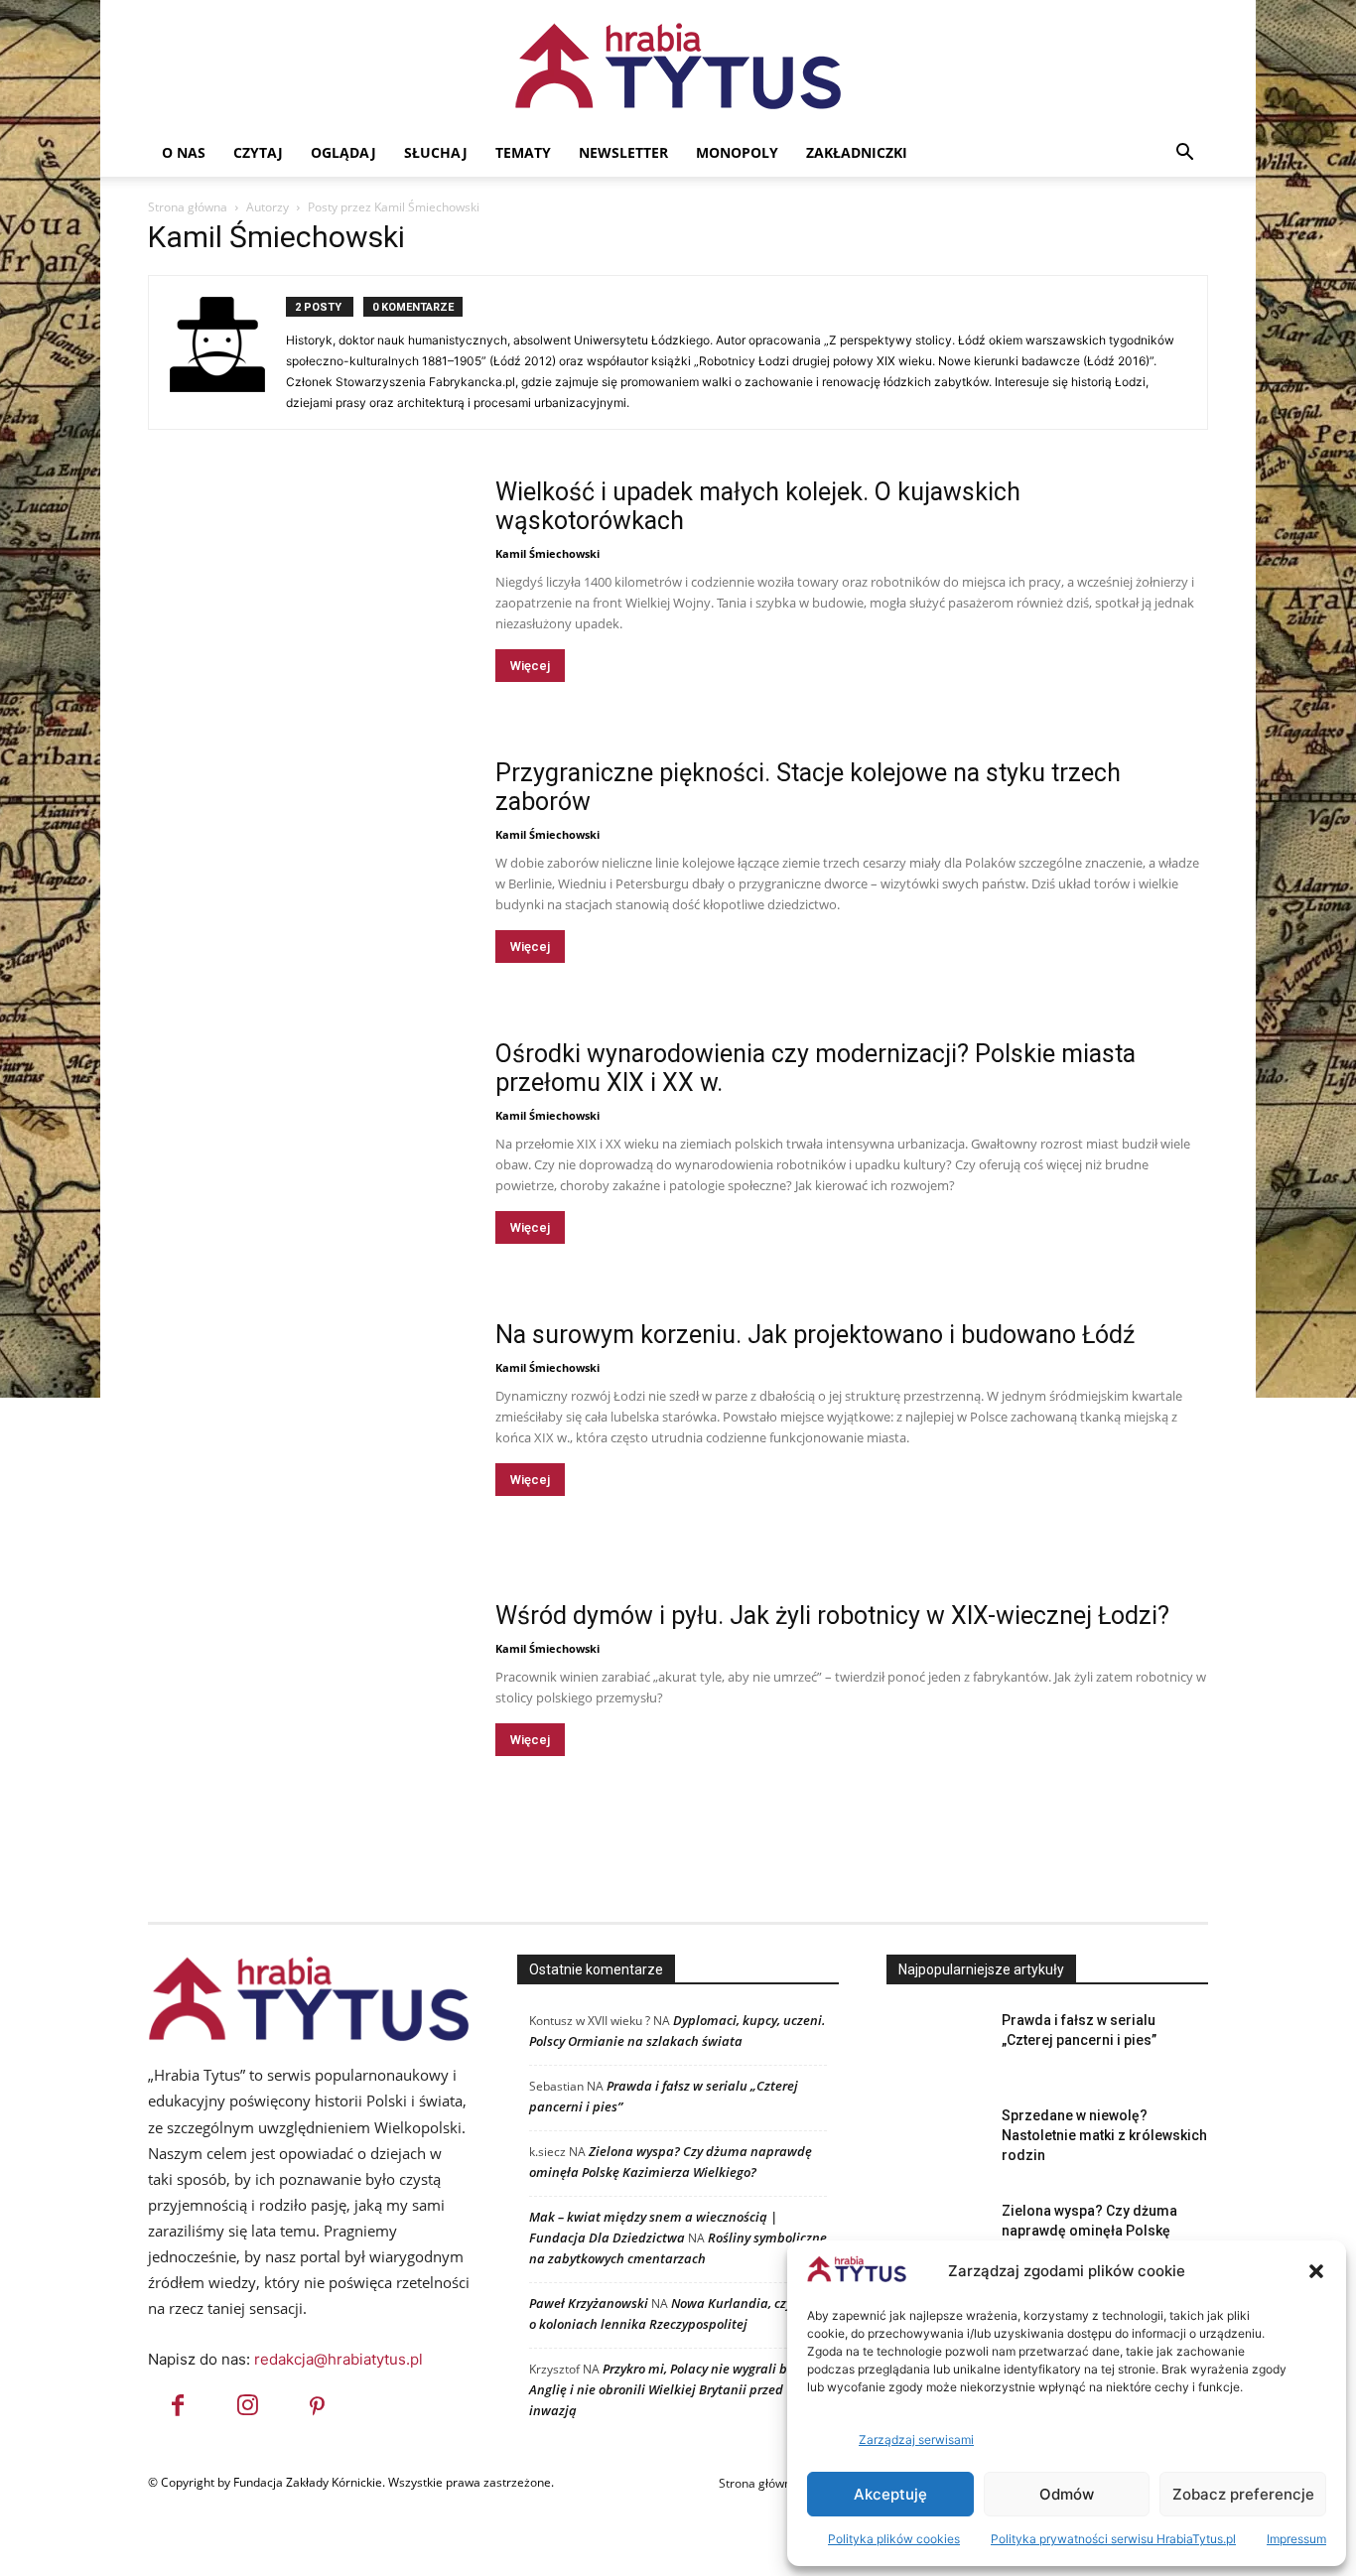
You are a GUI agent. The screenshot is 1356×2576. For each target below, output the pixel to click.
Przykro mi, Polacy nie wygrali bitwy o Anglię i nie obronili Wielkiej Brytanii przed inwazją (676, 2389)
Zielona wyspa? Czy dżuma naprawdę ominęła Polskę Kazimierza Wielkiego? (1089, 2231)
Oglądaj (343, 152)
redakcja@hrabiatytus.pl (339, 2359)
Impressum (1296, 2539)
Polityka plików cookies (894, 2539)
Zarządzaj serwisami (916, 2440)
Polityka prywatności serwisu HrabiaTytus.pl (1113, 2539)
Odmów (1067, 2494)
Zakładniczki (857, 152)
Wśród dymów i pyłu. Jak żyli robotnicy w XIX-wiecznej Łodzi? (832, 1616)
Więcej (530, 666)
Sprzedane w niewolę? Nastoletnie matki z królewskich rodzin (1104, 2135)
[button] (1316, 2271)
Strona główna (188, 207)
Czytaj (258, 152)
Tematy (523, 152)
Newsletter (623, 152)
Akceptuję (890, 2494)
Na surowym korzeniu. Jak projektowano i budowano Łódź (815, 1335)
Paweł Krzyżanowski (589, 2303)
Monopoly (737, 152)
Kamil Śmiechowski (547, 553)
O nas (184, 152)
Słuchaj (436, 152)
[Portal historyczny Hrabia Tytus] (678, 66)
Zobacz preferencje (1243, 2494)
